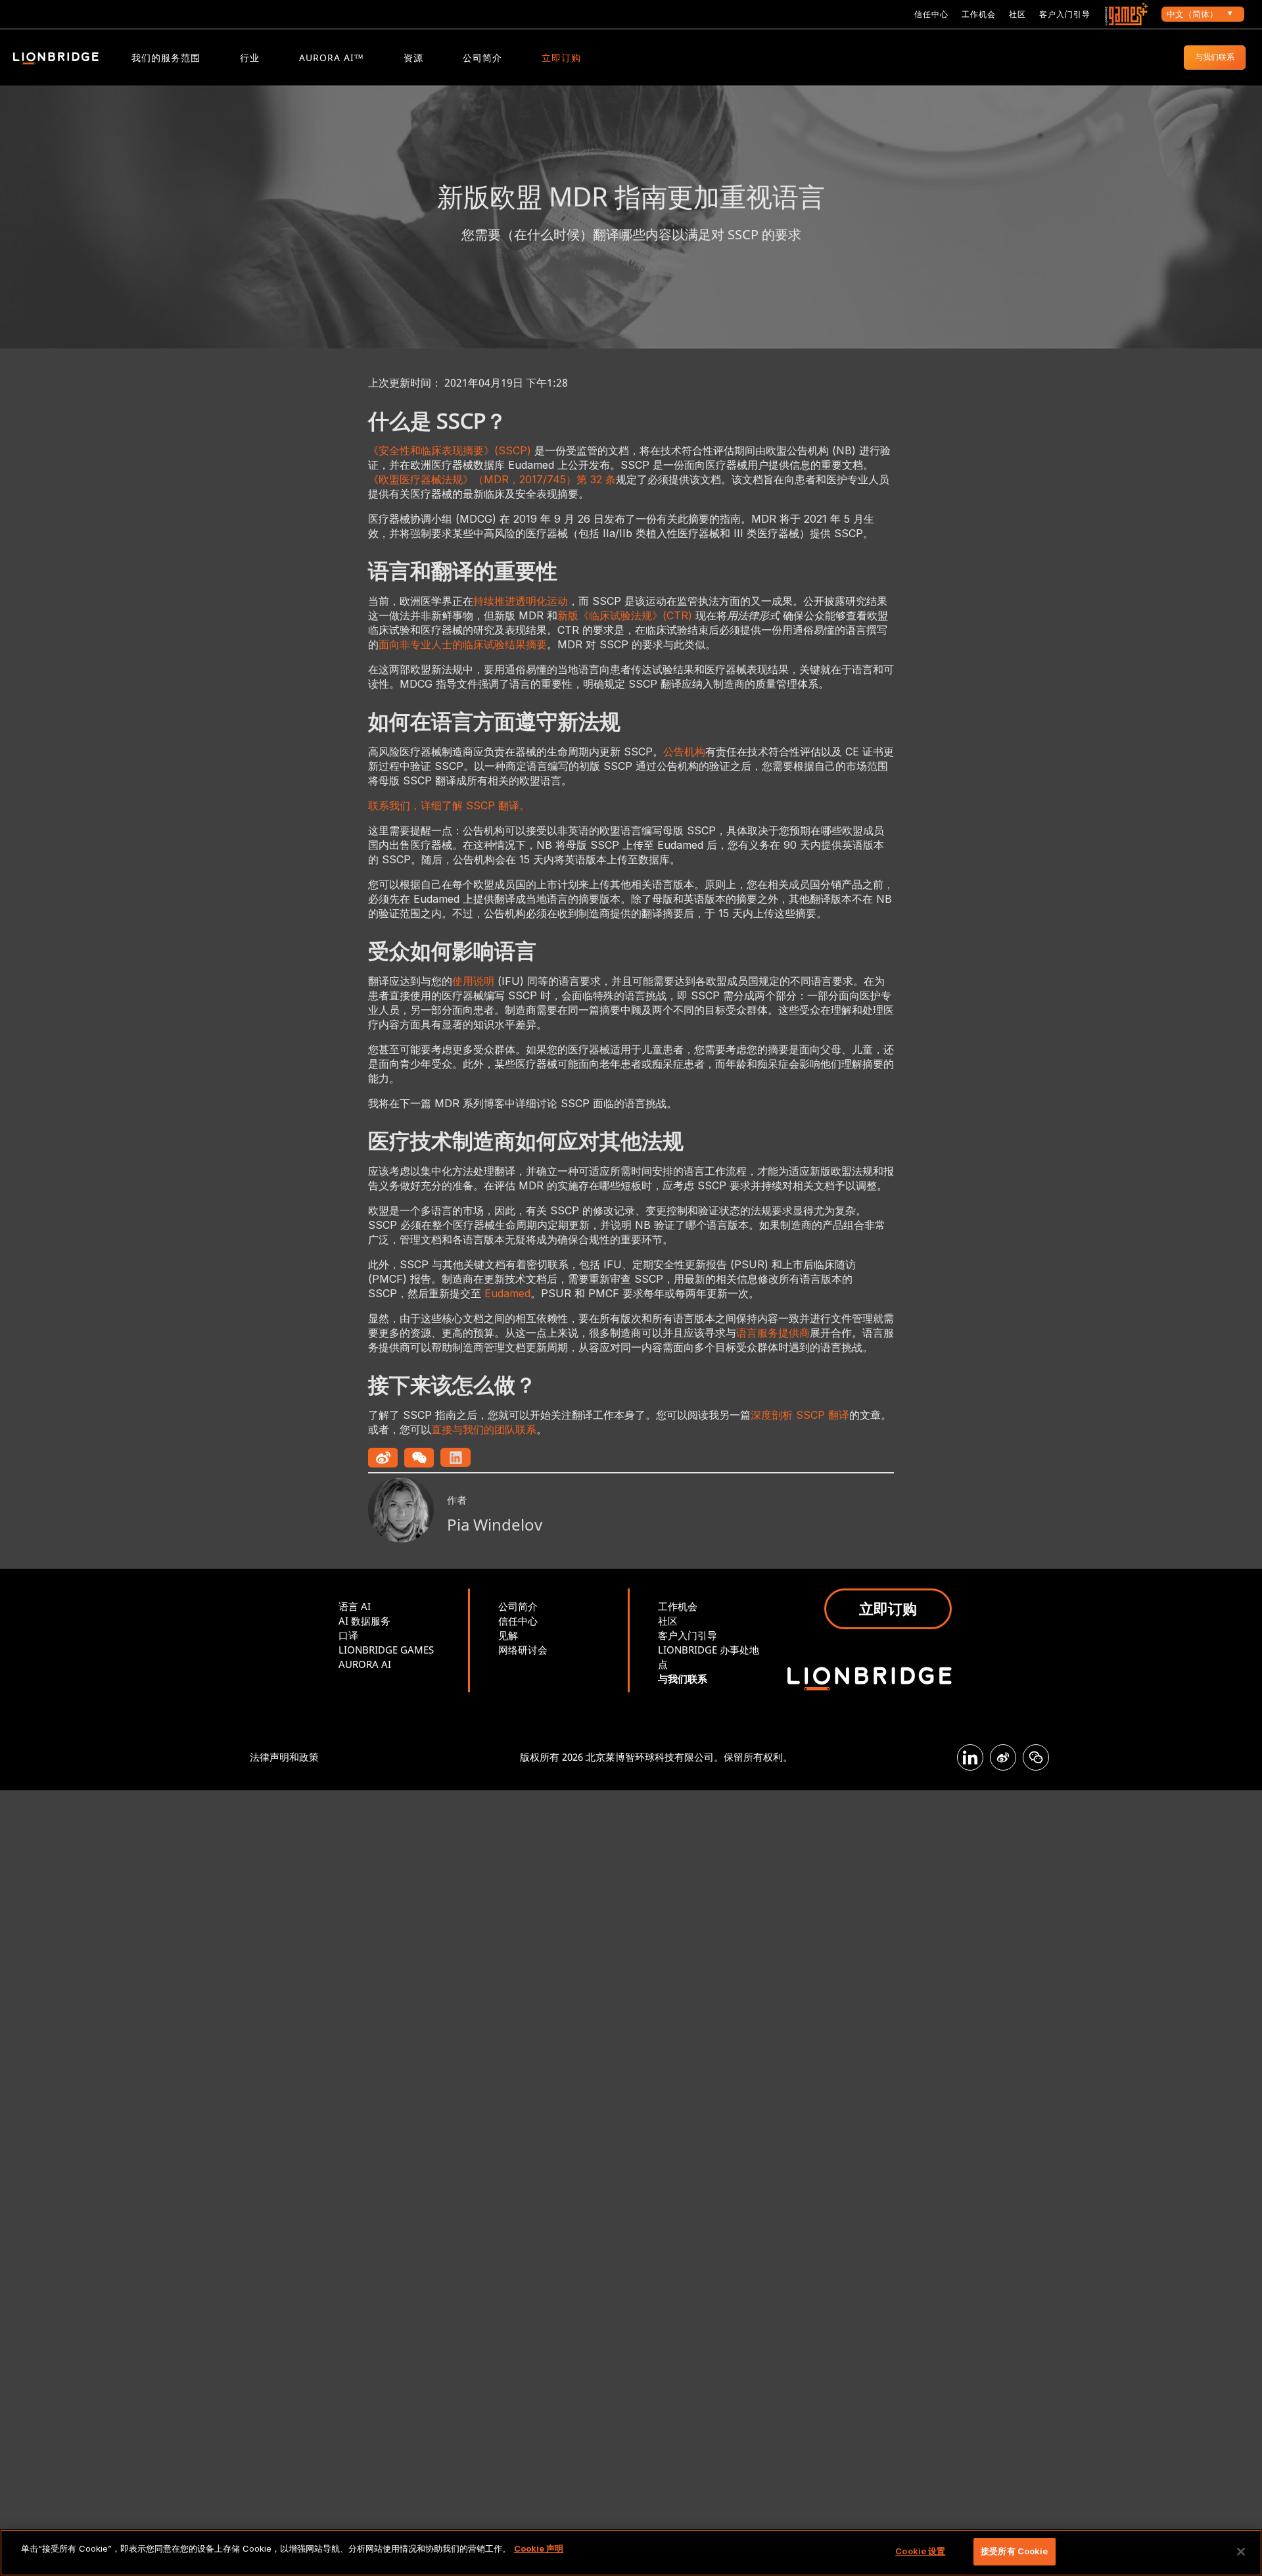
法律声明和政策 (284, 1757)
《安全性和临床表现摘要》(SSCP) (450, 450)
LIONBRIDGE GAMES (386, 1650)
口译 (348, 1635)
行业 (250, 58)
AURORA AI (365, 1664)
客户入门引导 (1065, 14)
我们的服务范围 (166, 58)
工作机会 (979, 14)
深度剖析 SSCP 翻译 (800, 1415)
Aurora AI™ (332, 58)
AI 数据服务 (364, 1621)
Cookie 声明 (539, 2548)
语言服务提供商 (773, 1333)
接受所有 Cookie (1014, 2551)
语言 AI (355, 1606)
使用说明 (473, 981)
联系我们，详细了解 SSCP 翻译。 (449, 805)
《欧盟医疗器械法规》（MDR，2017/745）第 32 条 (492, 479)
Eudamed (507, 1293)
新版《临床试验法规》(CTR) (625, 615)
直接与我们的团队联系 (484, 1429)
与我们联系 (1215, 57)
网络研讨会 (523, 1650)
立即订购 (561, 58)
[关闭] (1241, 2552)
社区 (1017, 14)
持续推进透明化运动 (521, 601)
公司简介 (482, 58)
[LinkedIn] (970, 1757)
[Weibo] (1003, 1757)
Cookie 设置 (920, 2551)
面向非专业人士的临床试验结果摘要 (463, 644)
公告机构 (684, 751)
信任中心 (931, 14)
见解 (508, 1635)
